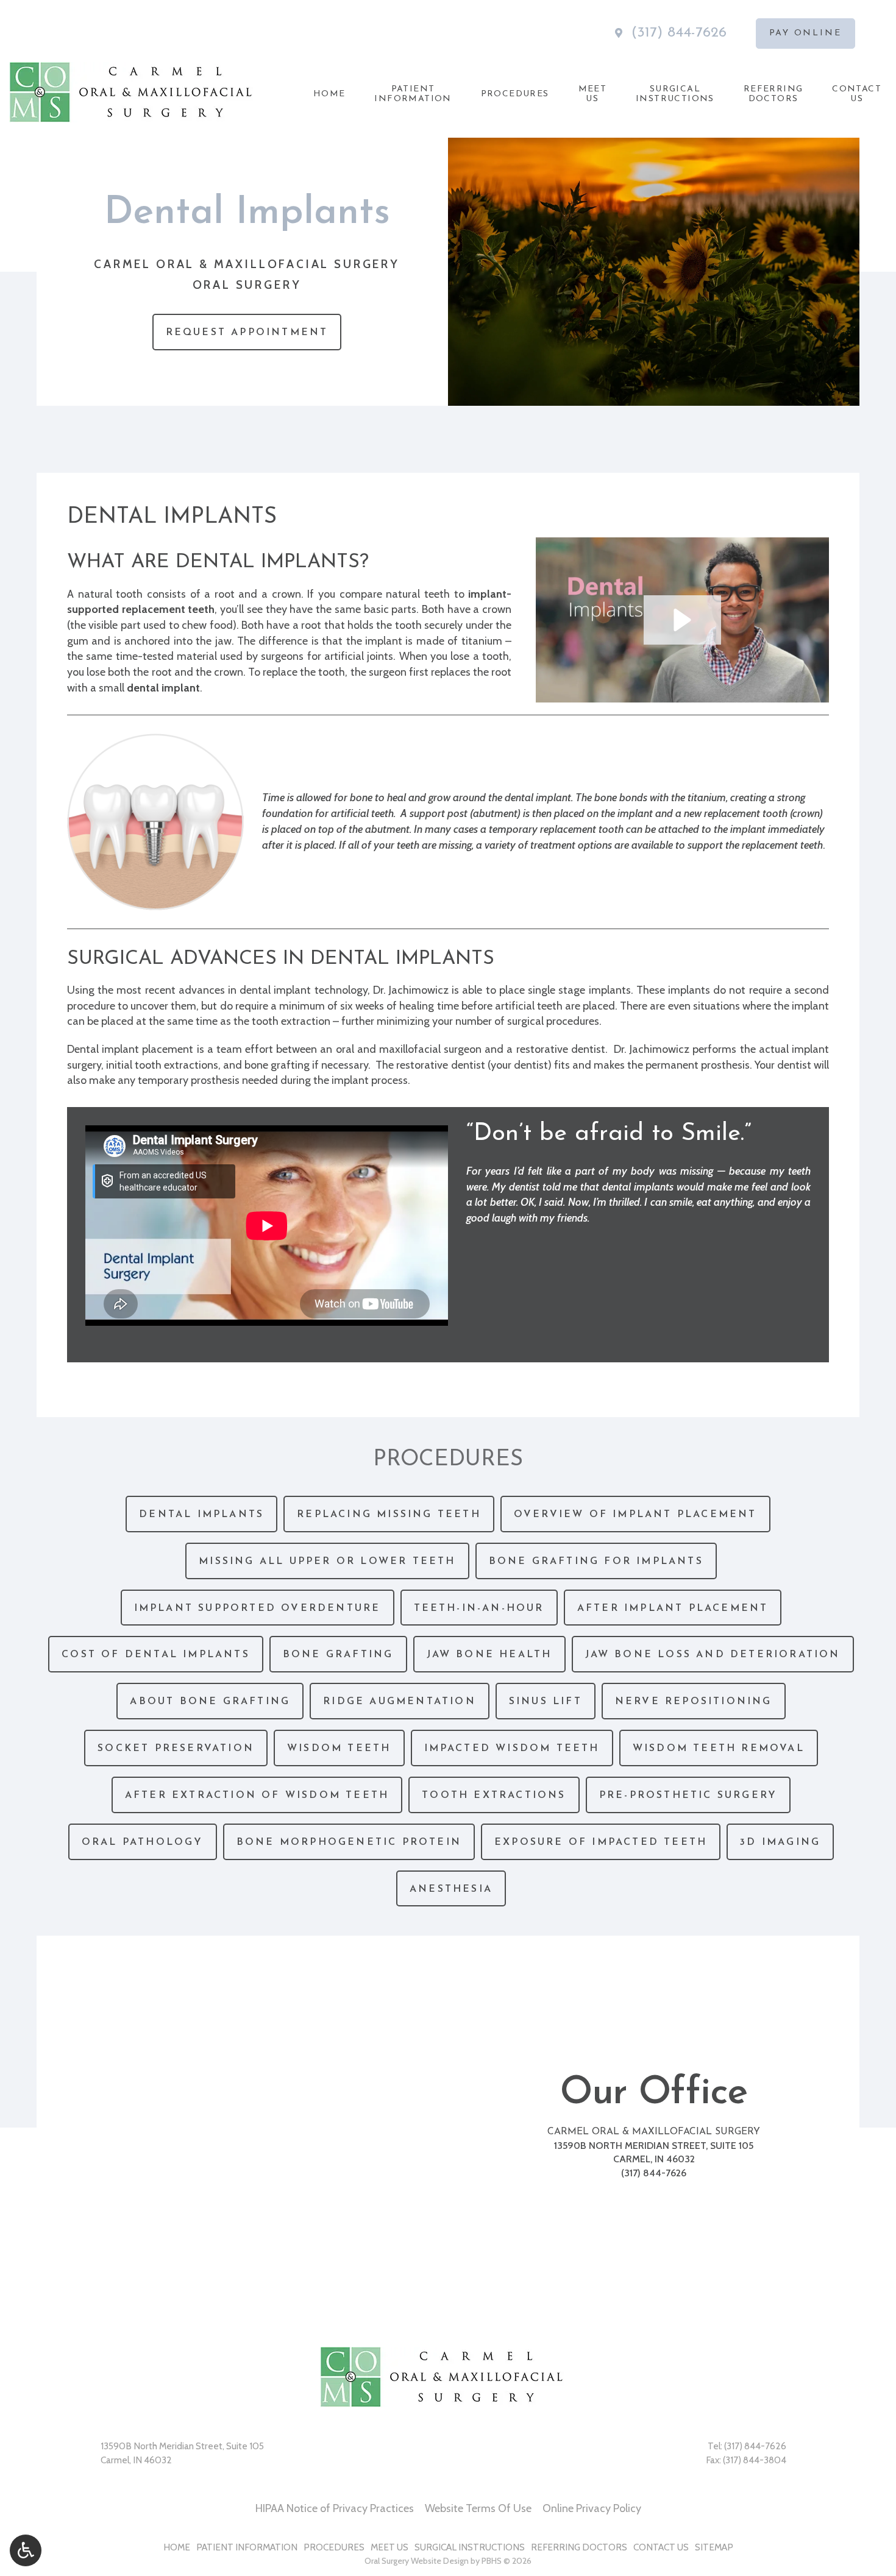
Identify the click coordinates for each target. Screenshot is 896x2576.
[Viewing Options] (26, 2550)
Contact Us (661, 2547)
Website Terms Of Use (478, 2508)
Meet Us (389, 2547)
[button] (682, 620)
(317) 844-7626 (679, 33)
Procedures (515, 94)
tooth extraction (291, 1021)
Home (329, 94)
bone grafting (277, 1065)
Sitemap (714, 2547)
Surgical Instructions (470, 2547)
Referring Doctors (579, 2547)
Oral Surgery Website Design (417, 2561)
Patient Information (247, 2547)
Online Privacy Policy (592, 2508)
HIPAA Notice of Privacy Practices (335, 2508)
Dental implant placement (130, 1049)
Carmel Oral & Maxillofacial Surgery (654, 2132)
